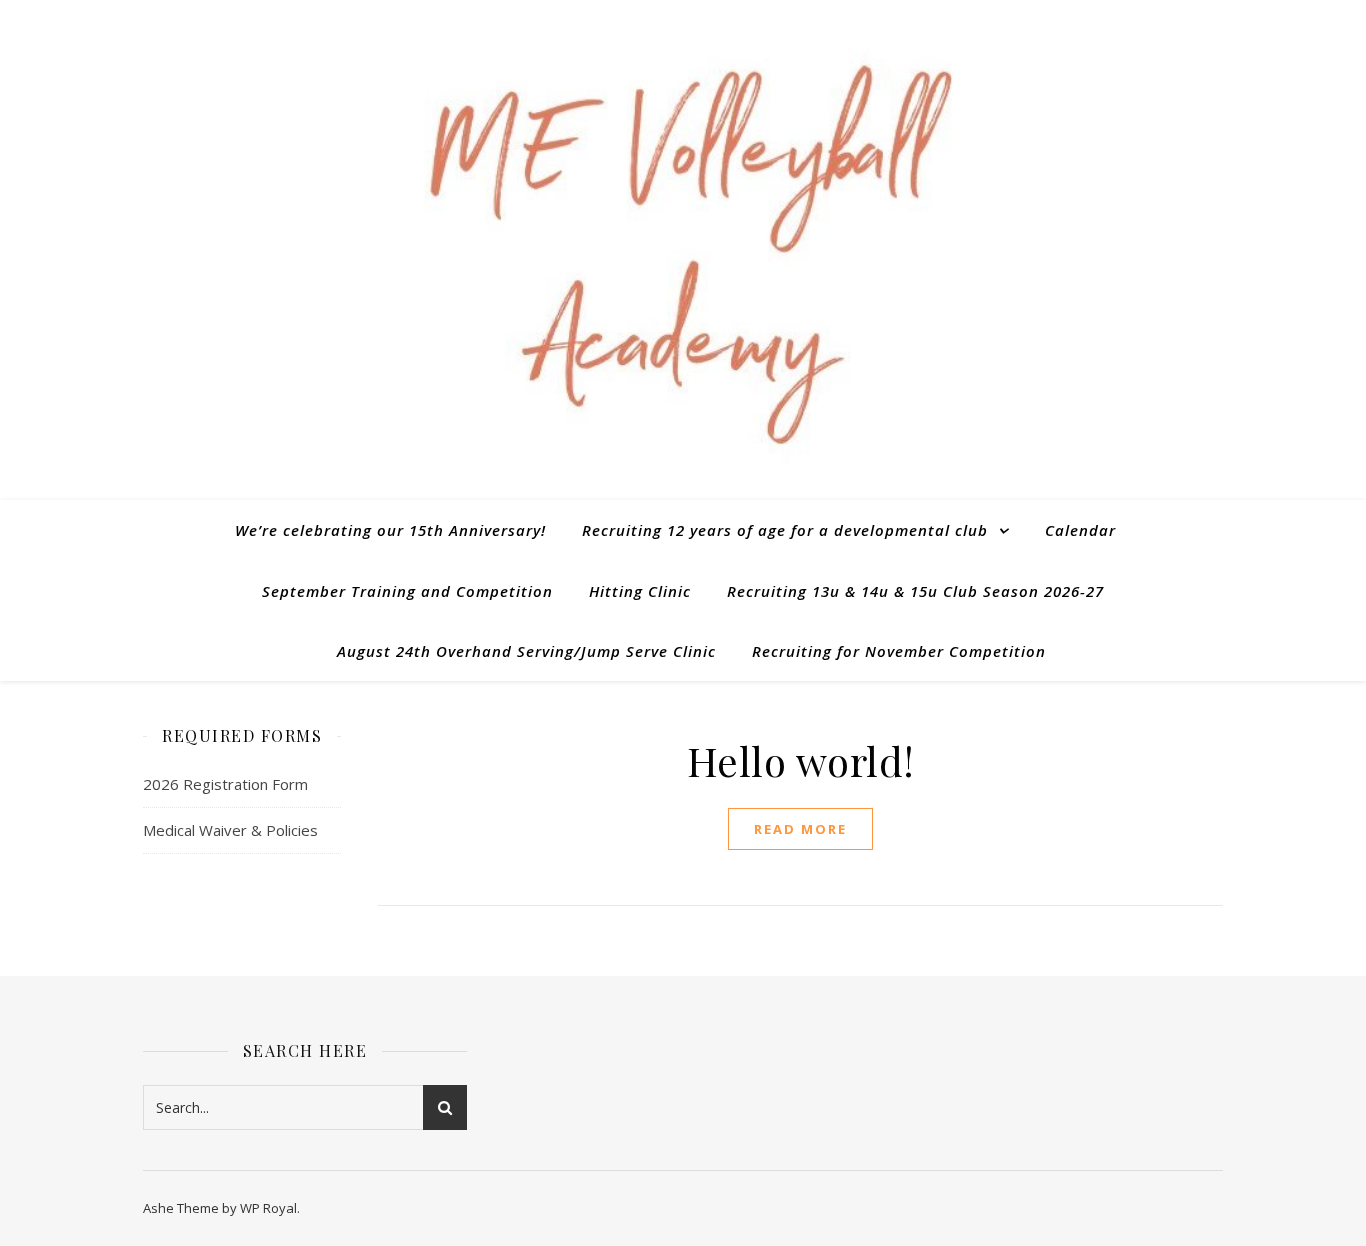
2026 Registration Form (225, 784)
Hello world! (801, 760)
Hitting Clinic (640, 591)
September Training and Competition (407, 591)
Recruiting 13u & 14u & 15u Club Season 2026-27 (915, 591)
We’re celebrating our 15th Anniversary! (390, 530)
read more (800, 829)
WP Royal (268, 1208)
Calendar (1080, 530)
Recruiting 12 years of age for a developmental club (785, 530)
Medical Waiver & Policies (230, 830)
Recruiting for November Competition (899, 651)
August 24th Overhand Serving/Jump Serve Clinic (526, 651)
